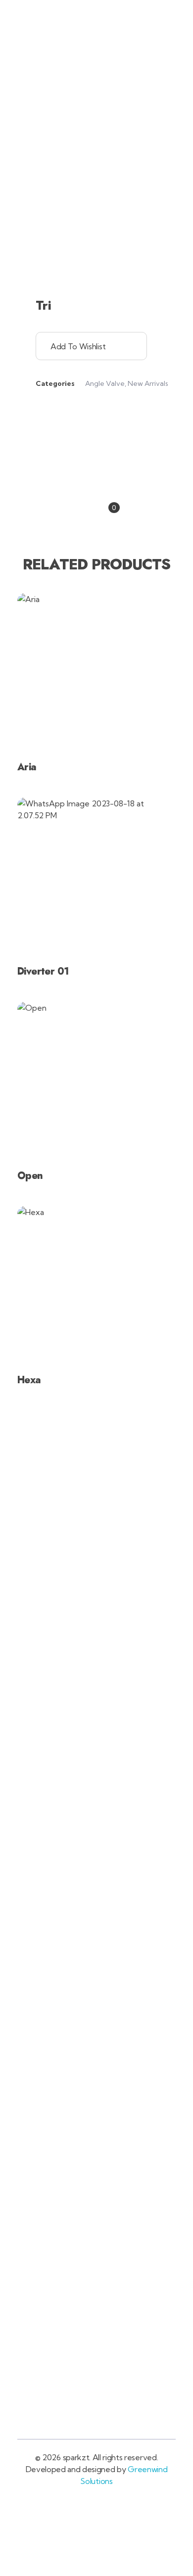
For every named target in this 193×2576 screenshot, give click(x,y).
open (176, 124)
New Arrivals (148, 383)
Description (97, 475)
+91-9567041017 (51, 15)
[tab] (96, 475)
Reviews (95, 507)
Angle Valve (105, 383)
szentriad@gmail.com (118, 15)
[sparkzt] (48, 58)
